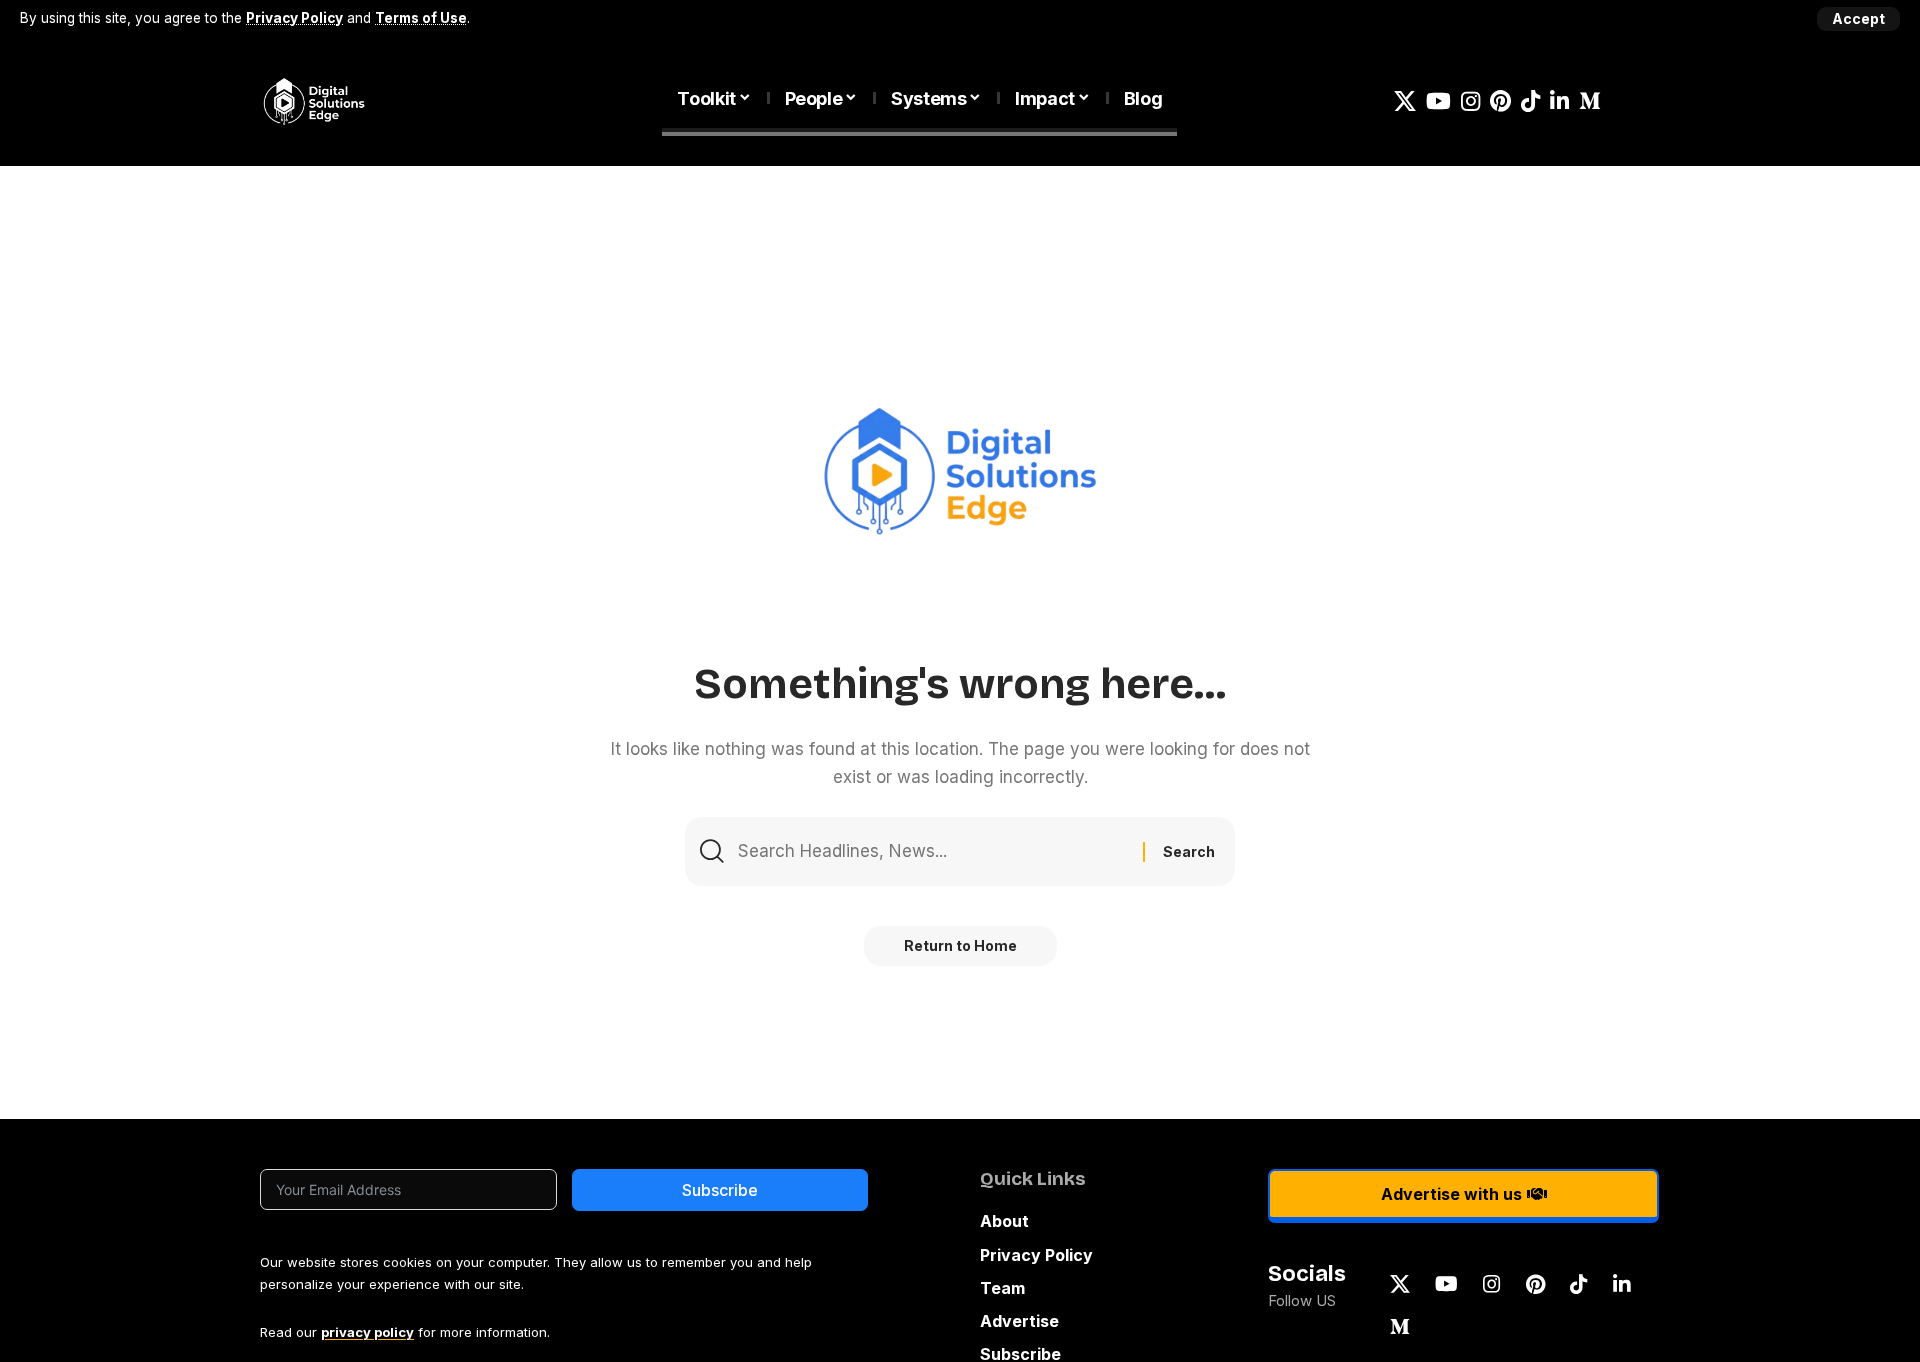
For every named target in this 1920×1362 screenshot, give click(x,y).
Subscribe (720, 1190)
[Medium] (1590, 101)
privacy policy (367, 1332)
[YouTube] (1438, 101)
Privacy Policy (294, 18)
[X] (1405, 101)
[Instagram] (1470, 101)
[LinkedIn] (1559, 101)
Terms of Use (421, 18)
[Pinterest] (1500, 101)
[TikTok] (1530, 101)
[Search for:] (933, 851)
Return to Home (960, 945)
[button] (1858, 19)
